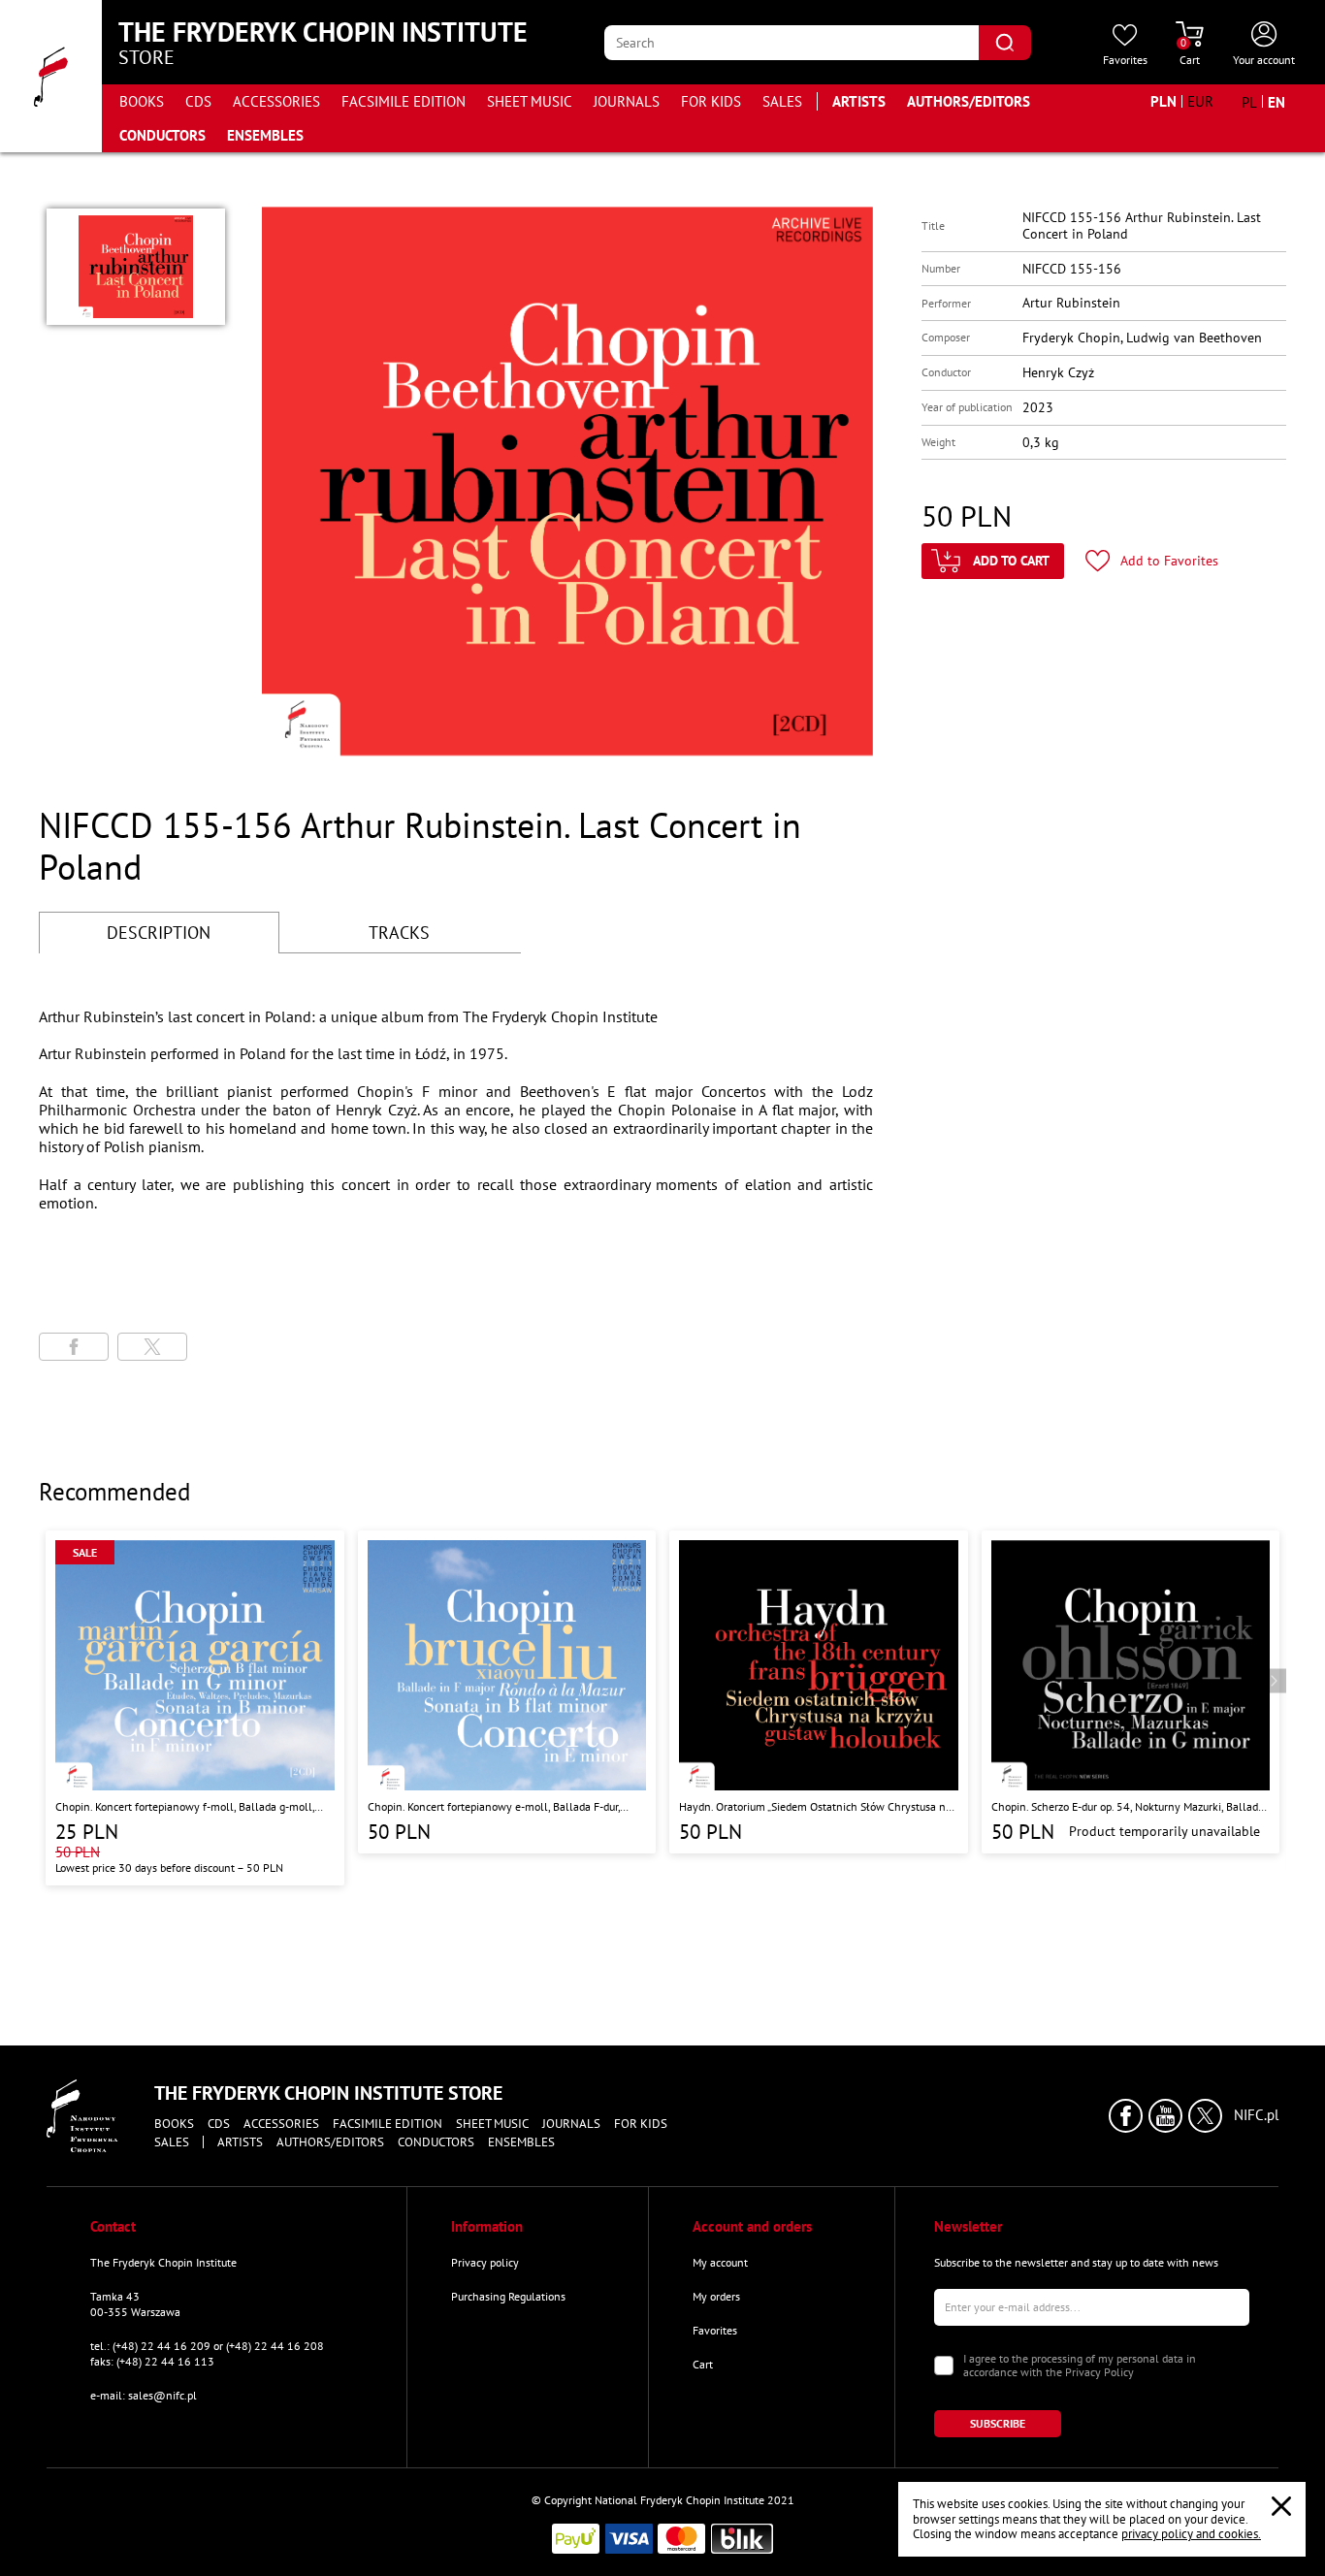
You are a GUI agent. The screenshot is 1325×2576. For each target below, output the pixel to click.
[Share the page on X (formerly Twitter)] (152, 1347)
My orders (716, 2296)
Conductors (162, 135)
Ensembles (265, 135)
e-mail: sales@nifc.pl (144, 2395)
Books (142, 101)
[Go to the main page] (51, 76)
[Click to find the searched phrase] (1005, 43)
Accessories (276, 101)
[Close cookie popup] (1281, 2506)
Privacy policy (485, 2262)
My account (720, 2262)
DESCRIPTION (159, 933)
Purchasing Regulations (508, 2296)
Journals (627, 101)
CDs (198, 101)
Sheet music (530, 101)
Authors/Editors (969, 101)
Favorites (715, 2330)
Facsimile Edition (404, 101)
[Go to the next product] (1274, 1680)
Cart (703, 2364)
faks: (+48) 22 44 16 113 (152, 2361)
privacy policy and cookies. (1191, 2534)
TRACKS (399, 933)
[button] (136, 267)
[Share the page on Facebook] (74, 1347)
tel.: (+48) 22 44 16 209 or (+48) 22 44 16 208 (207, 2346)
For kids (711, 101)
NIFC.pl (1256, 2115)
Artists (859, 101)
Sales (782, 101)
